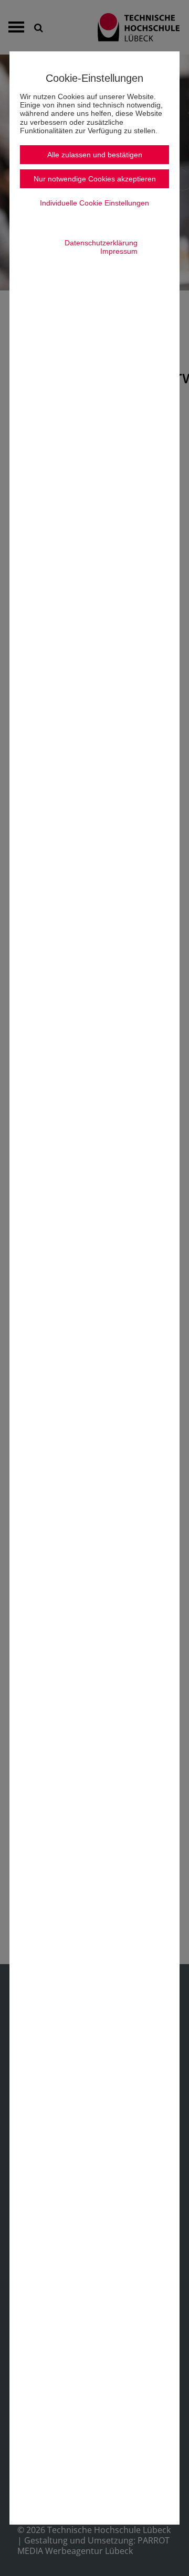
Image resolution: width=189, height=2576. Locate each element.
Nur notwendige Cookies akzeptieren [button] (95, 179)
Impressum (119, 251)
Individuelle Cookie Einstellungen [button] (94, 203)
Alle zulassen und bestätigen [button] (95, 155)
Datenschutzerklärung (101, 243)
